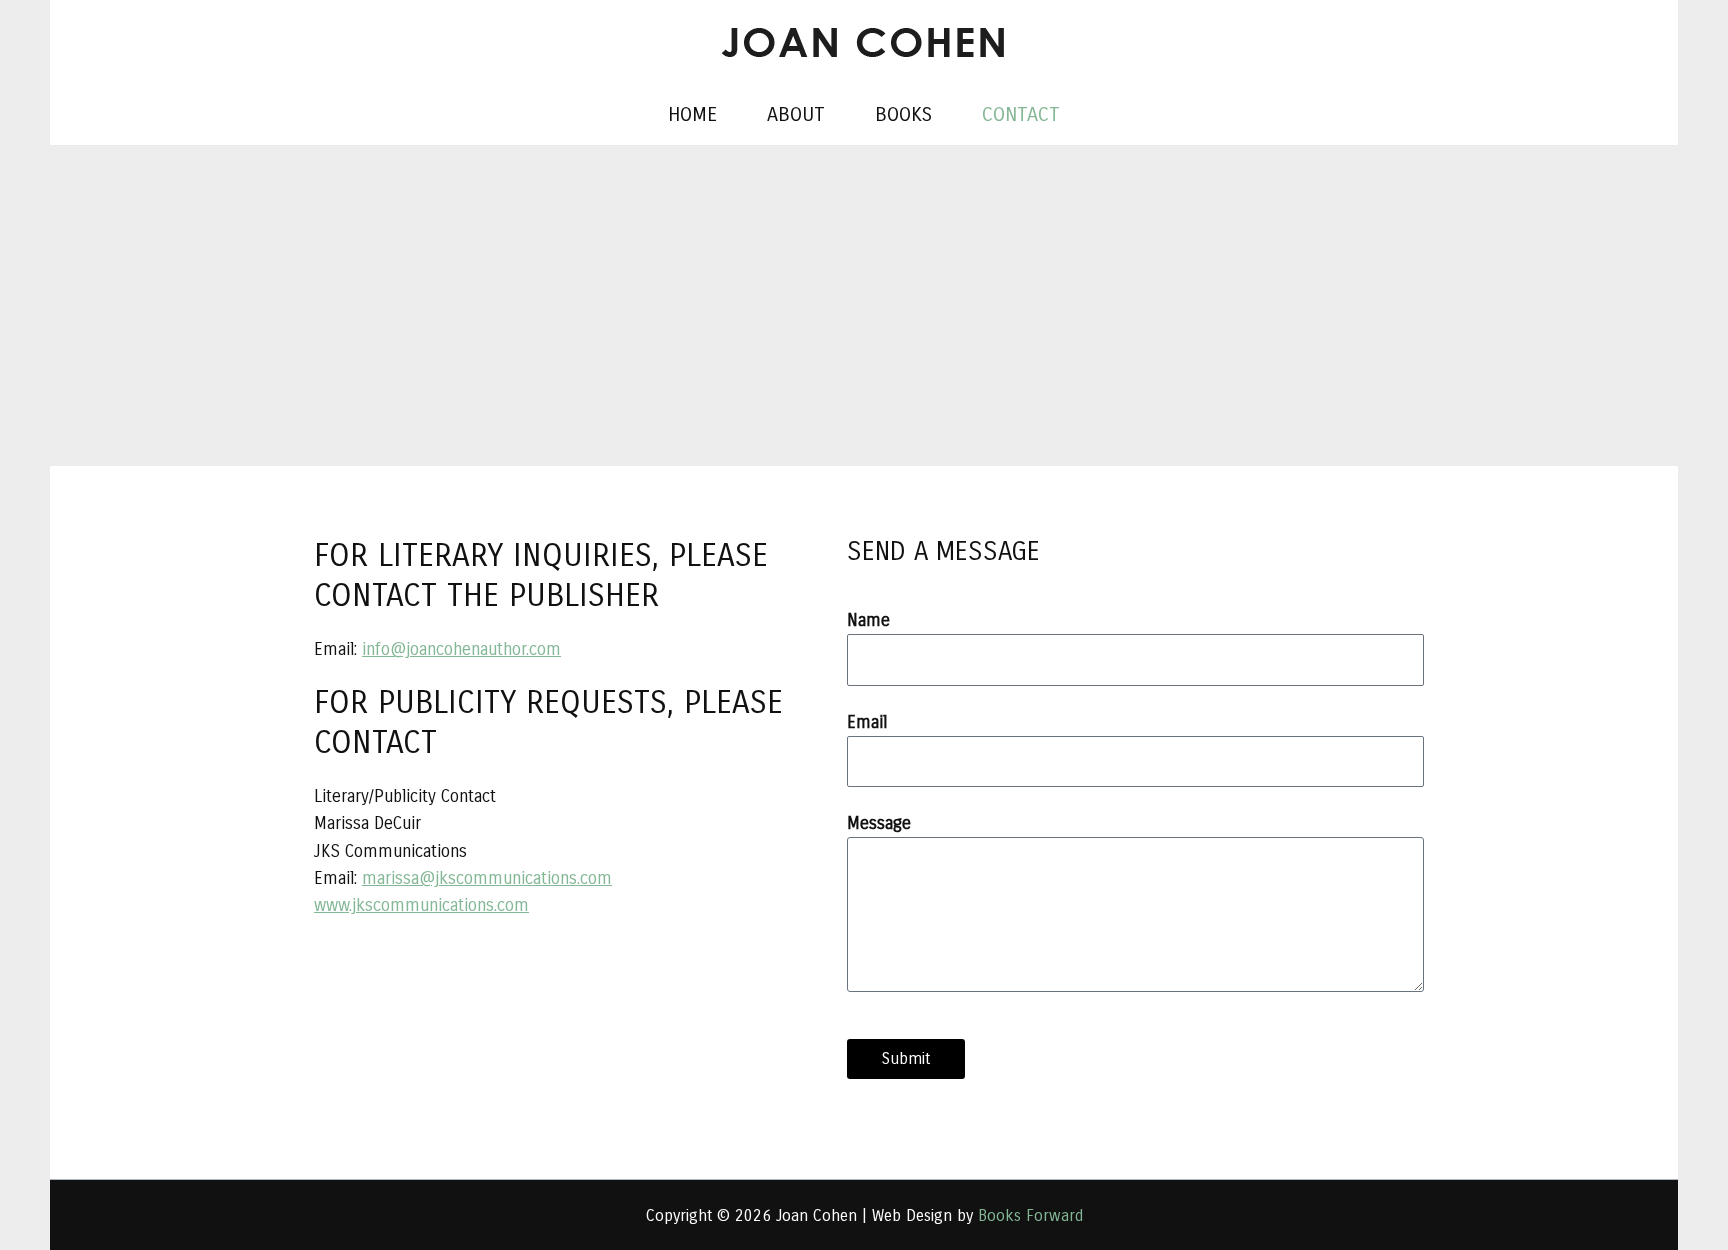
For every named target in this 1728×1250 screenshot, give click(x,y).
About (796, 114)
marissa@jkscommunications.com (487, 878)
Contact (1021, 114)
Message (879, 823)
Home (692, 114)
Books (903, 114)
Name (868, 620)
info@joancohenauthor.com (461, 649)
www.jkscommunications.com (421, 905)
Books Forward (1030, 1215)
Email (867, 722)
